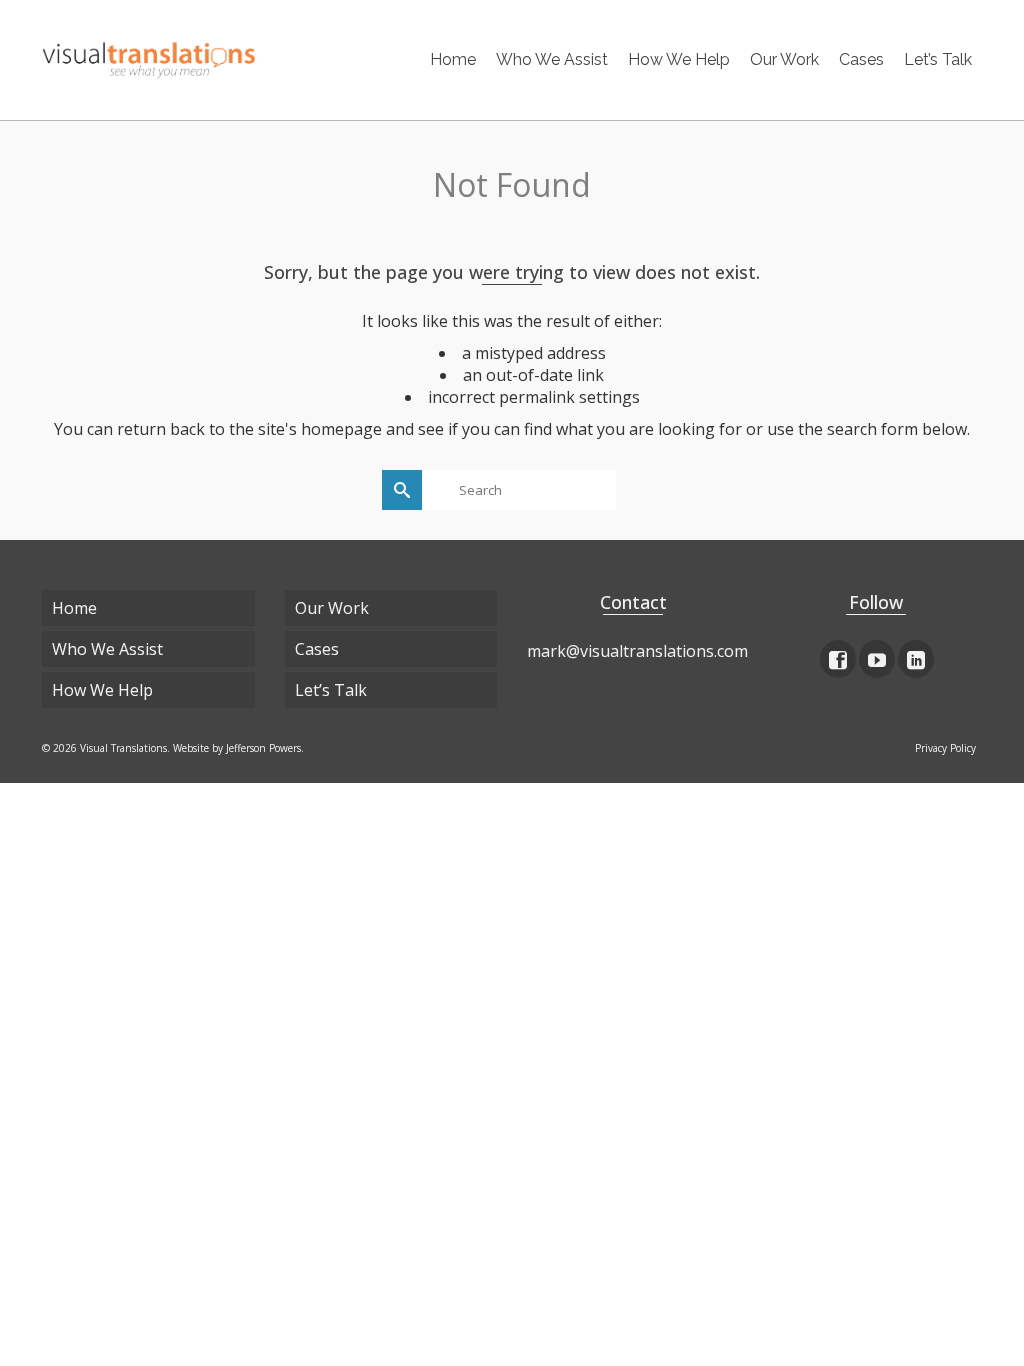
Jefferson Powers (263, 748)
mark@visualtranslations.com (637, 651)
